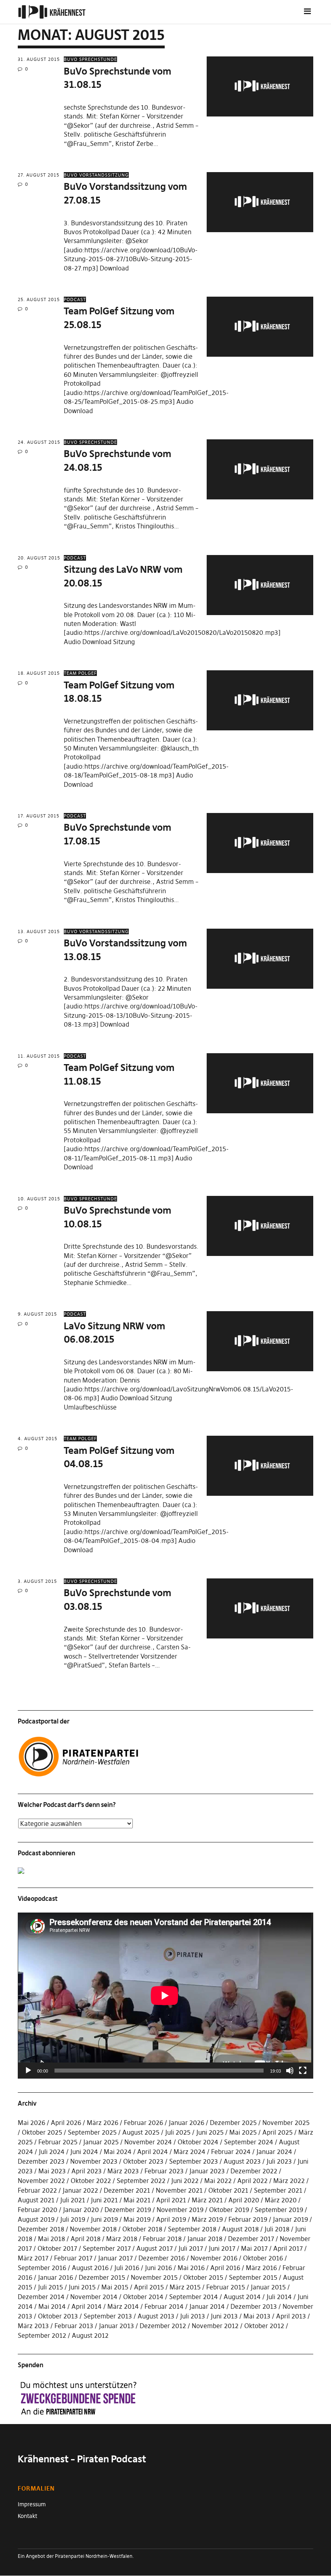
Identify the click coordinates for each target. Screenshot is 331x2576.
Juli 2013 (193, 2316)
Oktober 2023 (143, 2161)
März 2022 (289, 2181)
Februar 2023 (164, 2171)
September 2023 (194, 2161)
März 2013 (33, 2326)
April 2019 (171, 2219)
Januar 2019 (290, 2219)
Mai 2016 (191, 2268)
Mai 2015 (115, 2287)
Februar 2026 (144, 2123)
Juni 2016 (158, 2268)
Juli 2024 (52, 2152)
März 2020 (281, 2200)
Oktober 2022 (91, 2181)
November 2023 (94, 2161)
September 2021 (278, 2190)
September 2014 (194, 2297)
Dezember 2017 (251, 2239)
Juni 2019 (104, 2219)
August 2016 (90, 2268)
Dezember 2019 (128, 2210)
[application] (166, 1996)
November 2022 (41, 2181)
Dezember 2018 (41, 2229)
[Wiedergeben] (28, 2071)
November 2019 (180, 2210)
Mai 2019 (137, 2219)
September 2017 (107, 2248)
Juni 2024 (84, 2152)
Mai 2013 (257, 2316)
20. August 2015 (39, 558)
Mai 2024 (118, 2152)
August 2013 (156, 2316)
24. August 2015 (39, 442)
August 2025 (141, 2132)
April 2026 (66, 2123)
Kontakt (27, 2516)
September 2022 (141, 2181)
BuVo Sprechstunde (90, 59)
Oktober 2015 (203, 2277)
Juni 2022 (185, 2181)
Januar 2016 (56, 2277)
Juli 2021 (73, 2200)
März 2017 (33, 2258)
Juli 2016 (127, 2268)
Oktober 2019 (229, 2210)
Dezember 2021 (127, 2190)
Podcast (75, 299)
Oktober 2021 (228, 2190)
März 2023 (123, 2171)
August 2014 (242, 2297)
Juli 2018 (277, 2229)
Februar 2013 (74, 2326)
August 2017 (155, 2248)
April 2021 (171, 2200)
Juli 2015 (50, 2287)
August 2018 (240, 2229)
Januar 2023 (207, 2171)
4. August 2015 (38, 1439)
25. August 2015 (39, 299)
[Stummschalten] (290, 2071)
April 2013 (291, 2316)
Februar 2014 (164, 2306)
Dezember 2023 (41, 2161)
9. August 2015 (37, 1314)
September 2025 (92, 2132)
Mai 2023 (52, 2171)
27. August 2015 (39, 175)
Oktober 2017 (57, 2248)
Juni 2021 (104, 2200)
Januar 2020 (81, 2210)
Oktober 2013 (58, 2316)
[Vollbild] (303, 2071)
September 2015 (253, 2277)
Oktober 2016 (263, 2258)
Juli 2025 (178, 2132)
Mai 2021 (137, 2200)
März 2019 (207, 2219)
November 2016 (214, 2258)
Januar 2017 (115, 2258)
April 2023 (87, 2171)
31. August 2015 (39, 59)
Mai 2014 (52, 2306)
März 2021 (207, 2200)
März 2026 (103, 2123)
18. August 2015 (39, 673)
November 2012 (215, 2326)
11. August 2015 (39, 1056)
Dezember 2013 (254, 2306)
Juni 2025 (210, 2132)
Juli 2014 (279, 2297)
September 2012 (42, 2335)
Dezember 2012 (163, 2326)
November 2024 (148, 2142)
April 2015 (149, 2287)
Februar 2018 (162, 2239)
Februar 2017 (73, 2258)
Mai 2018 (51, 2239)
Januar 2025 (101, 2142)
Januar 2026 (186, 2123)
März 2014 (123, 2306)
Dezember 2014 (41, 2297)
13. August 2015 (39, 931)
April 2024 (153, 2152)
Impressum (32, 2504)
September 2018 (192, 2229)
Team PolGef (80, 673)
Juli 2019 (73, 2219)
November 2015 (154, 2277)
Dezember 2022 (254, 2171)
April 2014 (87, 2306)
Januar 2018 (205, 2239)
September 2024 (249, 2142)
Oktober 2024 (198, 2142)
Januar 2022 (80, 2190)
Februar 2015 (226, 2287)
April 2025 (278, 2132)
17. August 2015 (39, 816)
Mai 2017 (254, 2248)
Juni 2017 (222, 2248)
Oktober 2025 (42, 2132)
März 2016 (261, 2268)
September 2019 (279, 2210)
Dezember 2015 (102, 2277)
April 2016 (225, 2268)
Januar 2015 (268, 2287)
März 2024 (190, 2152)
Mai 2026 (31, 2123)
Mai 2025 (243, 2132)
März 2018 (122, 2239)
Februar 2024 (231, 2152)
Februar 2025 (58, 2142)
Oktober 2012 (264, 2326)
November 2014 (94, 2297)
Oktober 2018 (142, 2229)
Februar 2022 (37, 2190)
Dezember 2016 (162, 2258)
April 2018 (86, 2239)
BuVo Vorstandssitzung (96, 175)
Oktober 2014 (143, 2297)
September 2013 (108, 2316)
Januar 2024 (274, 2152)
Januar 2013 (116, 2326)
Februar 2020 (38, 2210)
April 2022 (252, 2181)
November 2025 (286, 2123)
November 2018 (93, 2229)
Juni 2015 (82, 2287)
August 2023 (242, 2161)
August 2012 (90, 2335)
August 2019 (36, 2219)
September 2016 (42, 2268)
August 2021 (36, 2200)
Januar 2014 (207, 2306)
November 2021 (179, 2190)
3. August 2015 (37, 1581)
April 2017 (288, 2248)
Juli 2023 (279, 2161)
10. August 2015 (39, 1199)
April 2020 (244, 2200)
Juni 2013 (224, 2316)
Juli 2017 (191, 2248)
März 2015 (185, 2287)
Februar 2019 (248, 2219)
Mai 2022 (218, 2181)
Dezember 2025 (233, 2123)
